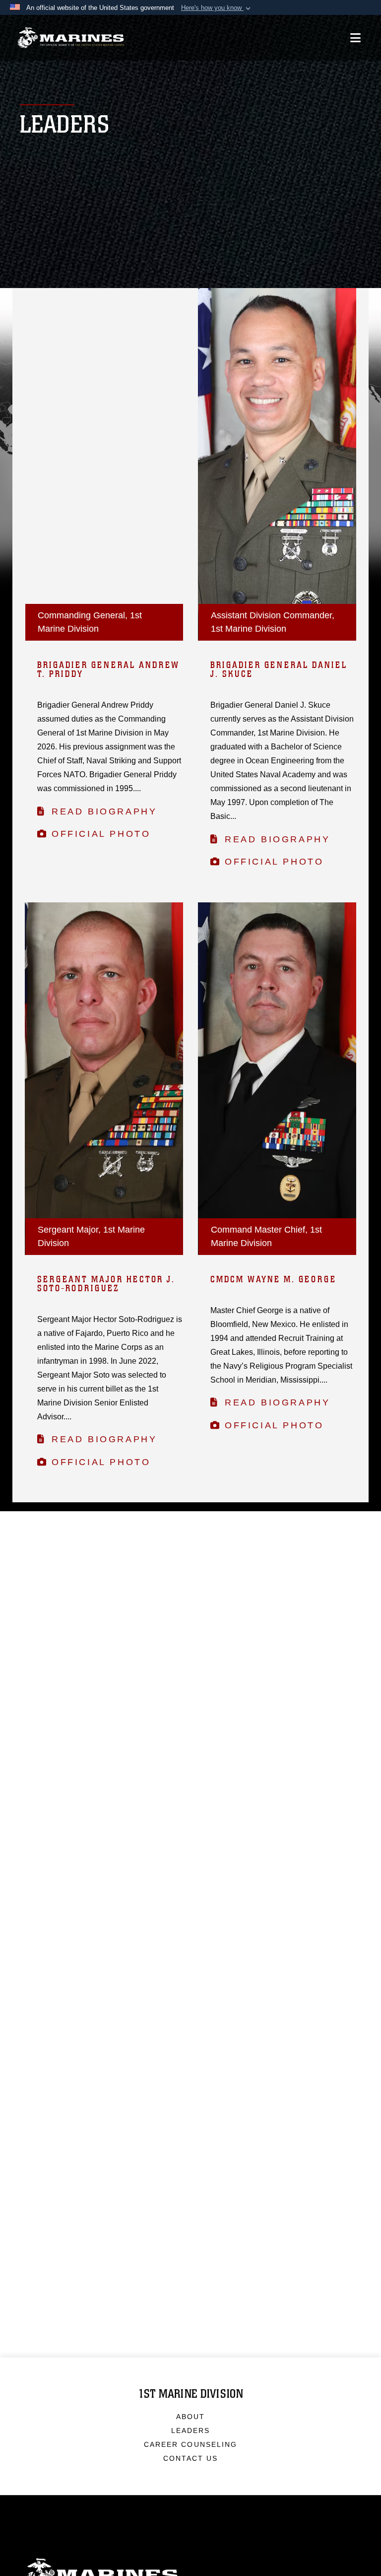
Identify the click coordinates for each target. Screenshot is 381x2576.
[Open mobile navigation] (355, 38)
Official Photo (101, 834)
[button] (217, 8)
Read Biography (104, 811)
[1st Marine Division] (71, 38)
